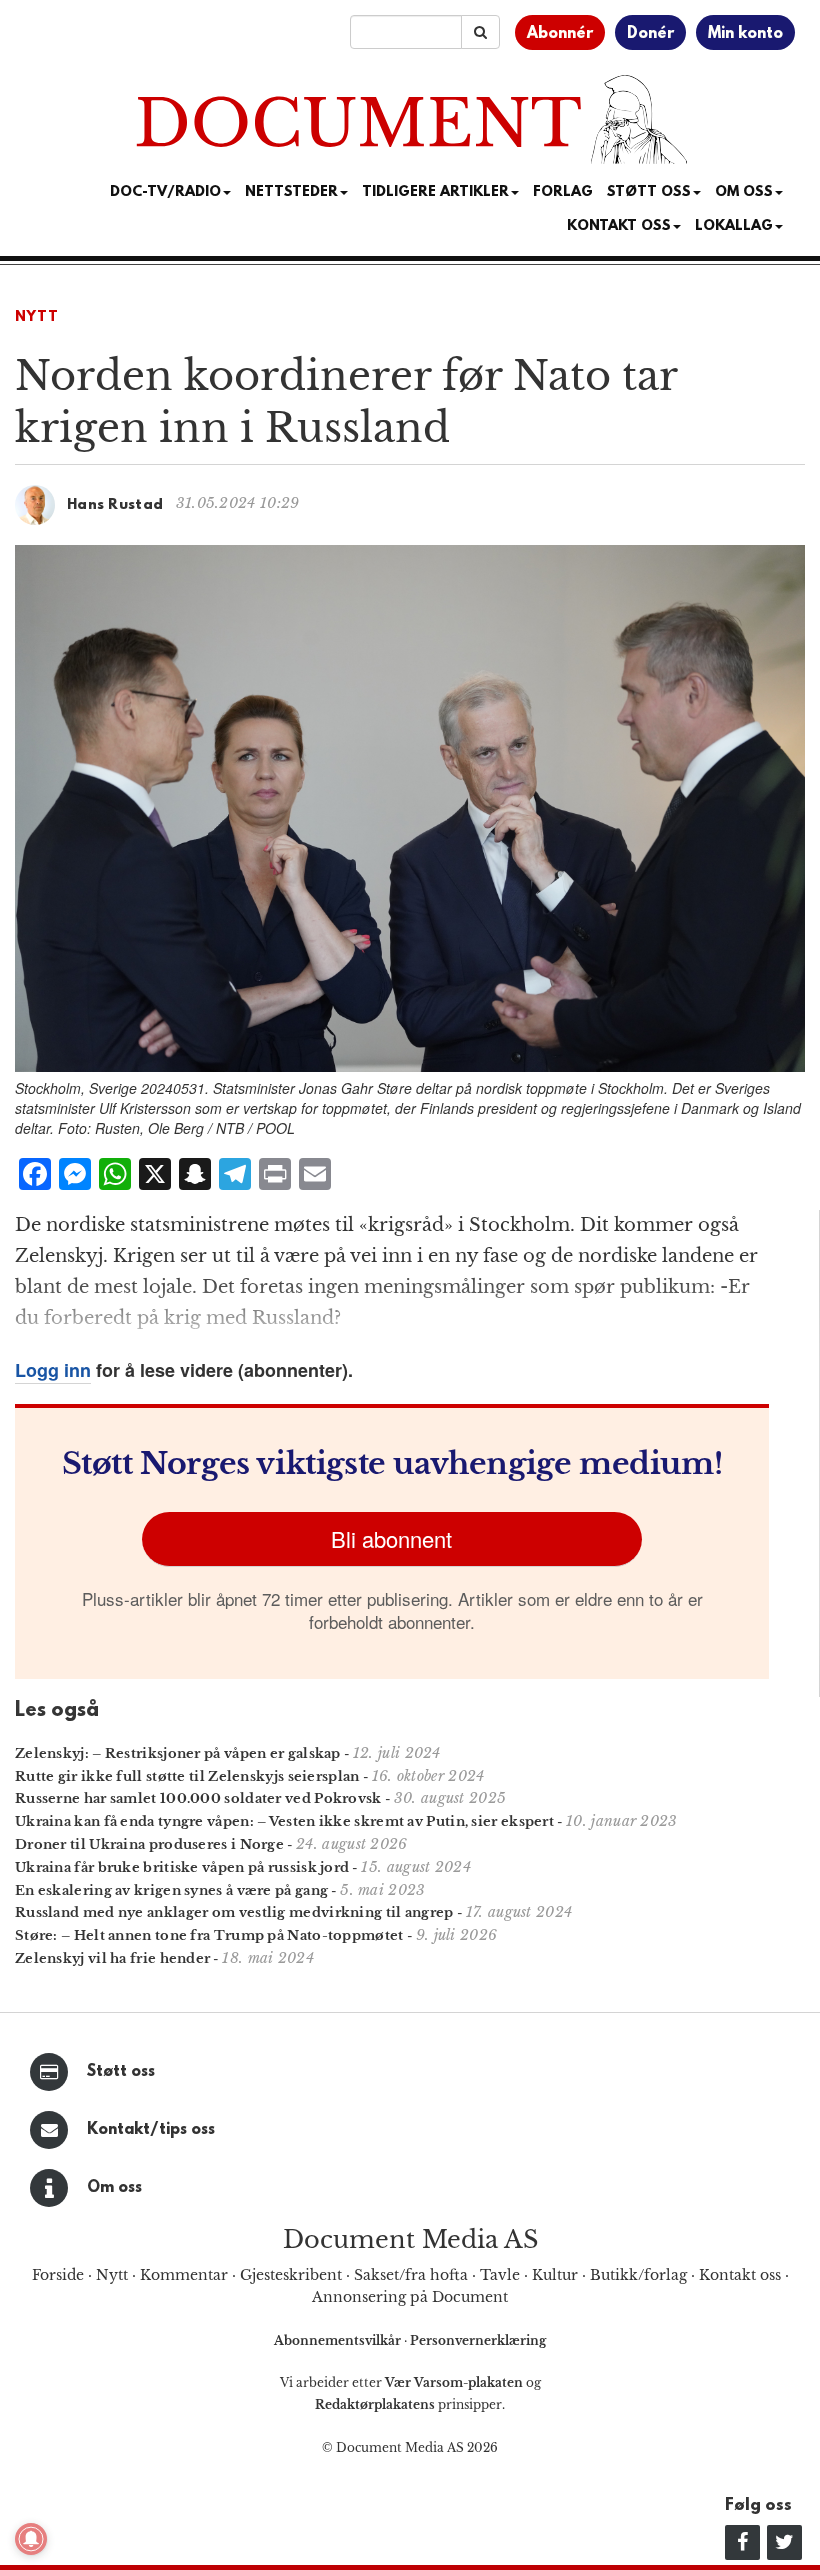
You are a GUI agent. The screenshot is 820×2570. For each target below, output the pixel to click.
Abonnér (560, 34)
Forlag (563, 192)
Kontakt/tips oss (151, 2130)
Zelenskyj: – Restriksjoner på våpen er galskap (178, 1753)
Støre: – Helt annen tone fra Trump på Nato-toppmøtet (209, 1935)
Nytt (37, 317)
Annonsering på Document (410, 2297)
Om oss (114, 2188)
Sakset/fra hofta (411, 2275)
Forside (58, 2275)
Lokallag (734, 226)
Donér (650, 34)
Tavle (500, 2275)
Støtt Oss (649, 192)
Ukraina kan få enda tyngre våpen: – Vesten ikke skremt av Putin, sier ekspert (284, 1821)
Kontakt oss (619, 226)
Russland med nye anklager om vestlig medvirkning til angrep (234, 1912)
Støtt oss (121, 2072)
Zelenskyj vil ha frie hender (112, 1958)
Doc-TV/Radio (165, 192)
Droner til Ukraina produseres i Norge (149, 1844)
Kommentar (184, 2275)
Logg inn (53, 1370)
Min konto (745, 34)
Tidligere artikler (435, 192)
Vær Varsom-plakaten (454, 2382)
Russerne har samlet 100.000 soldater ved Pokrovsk (198, 1798)
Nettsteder (291, 192)
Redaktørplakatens (375, 2404)
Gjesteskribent (291, 2275)
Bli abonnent (391, 1538)
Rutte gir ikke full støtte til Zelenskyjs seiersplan (187, 1776)
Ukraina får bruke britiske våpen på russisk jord (182, 1867)
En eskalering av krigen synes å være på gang (171, 1890)
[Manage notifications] (31, 2539)
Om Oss (744, 192)
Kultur (555, 2275)
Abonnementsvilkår (339, 2340)
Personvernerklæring (478, 2340)
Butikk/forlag (638, 2275)
